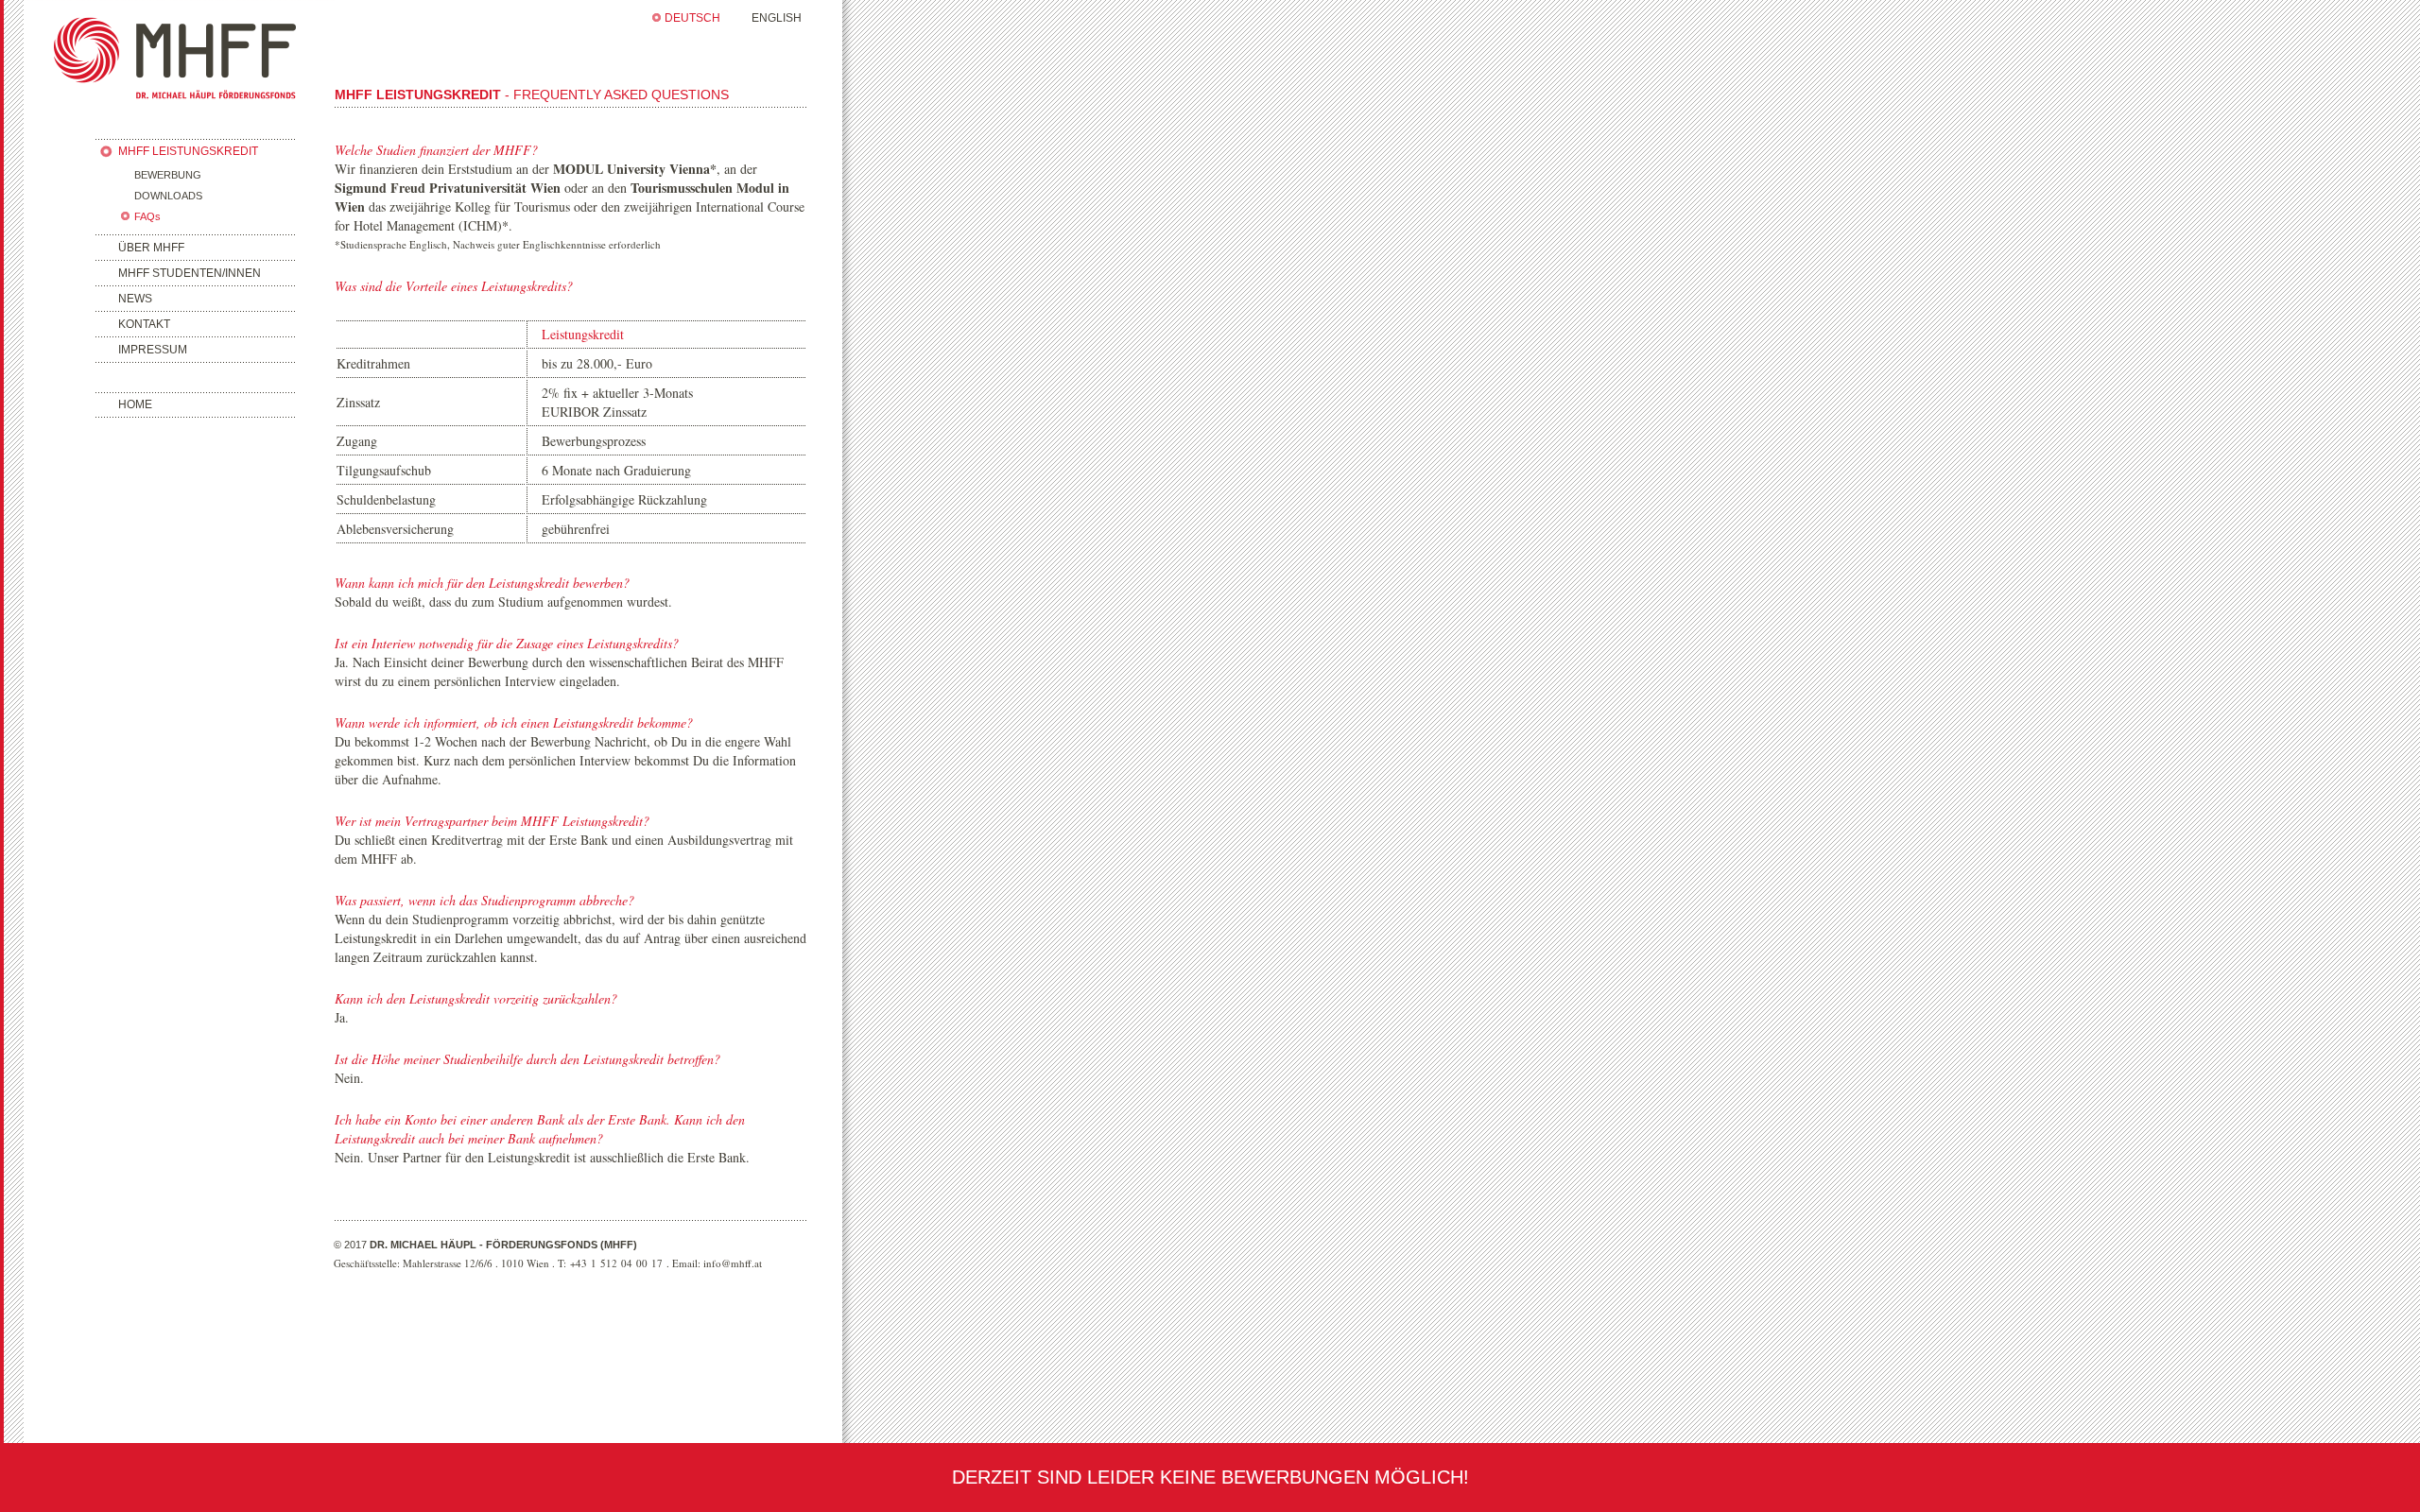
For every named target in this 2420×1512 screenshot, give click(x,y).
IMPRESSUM (153, 350)
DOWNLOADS (168, 196)
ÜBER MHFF (151, 248)
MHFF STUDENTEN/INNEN (190, 273)
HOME (135, 404)
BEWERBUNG (168, 175)
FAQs (147, 216)
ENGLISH (777, 18)
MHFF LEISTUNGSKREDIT (188, 151)
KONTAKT (144, 324)
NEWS (135, 299)
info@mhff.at (733, 1263)
